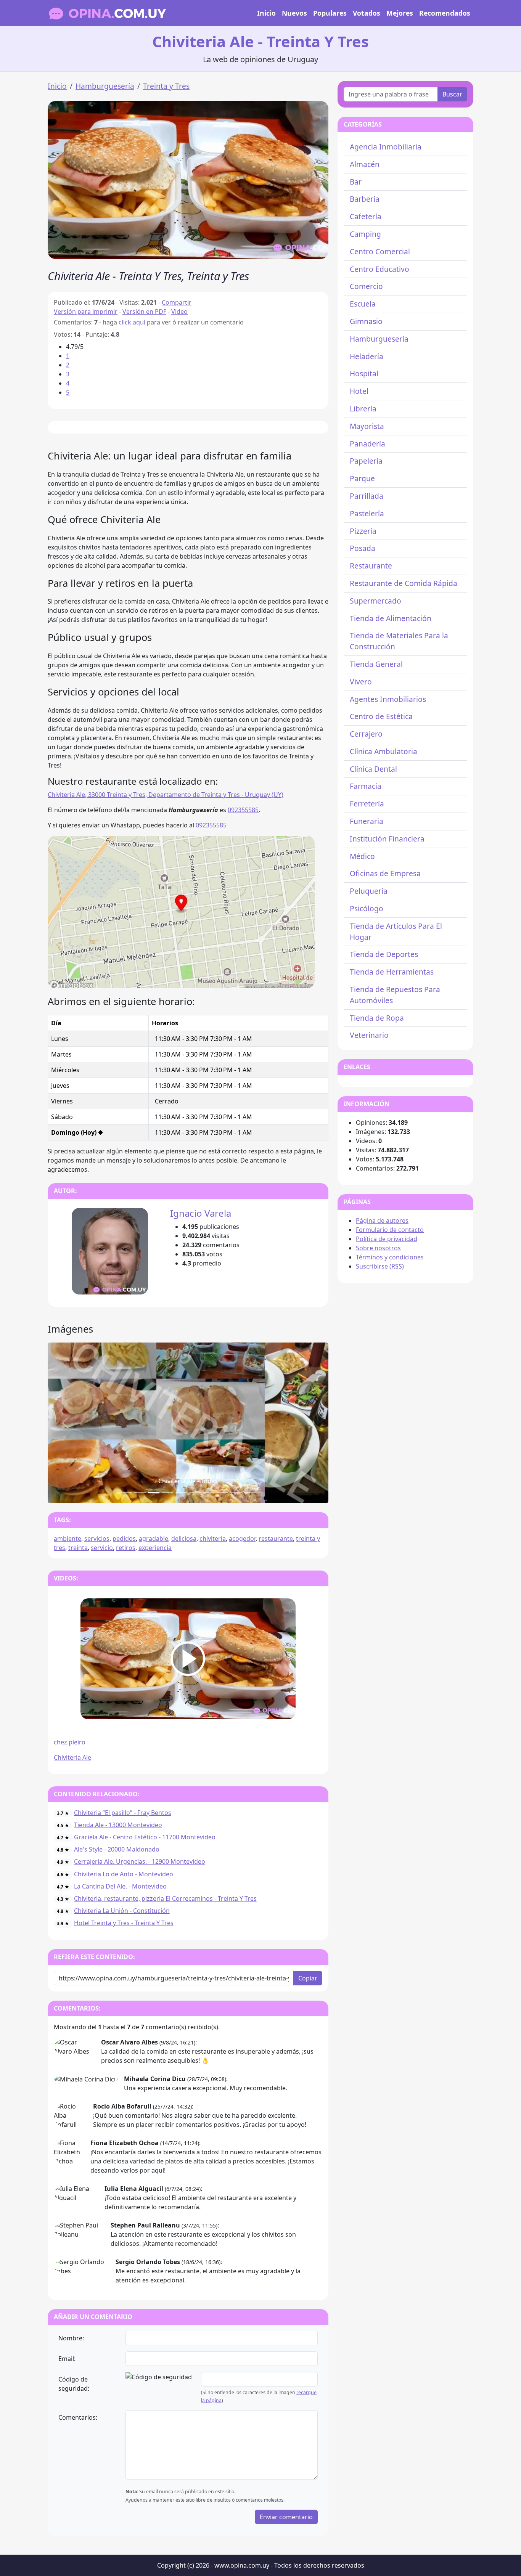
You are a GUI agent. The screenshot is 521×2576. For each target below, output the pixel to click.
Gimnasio (366, 321)
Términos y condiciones (390, 1257)
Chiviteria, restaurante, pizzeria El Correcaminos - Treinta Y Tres (165, 1898)
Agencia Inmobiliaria (386, 147)
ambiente (68, 1539)
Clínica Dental (373, 769)
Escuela (363, 304)
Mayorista (367, 426)
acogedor (242, 1539)
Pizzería (363, 531)
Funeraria (367, 821)
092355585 (243, 810)
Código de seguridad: (74, 2384)
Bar (356, 182)
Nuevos (294, 13)
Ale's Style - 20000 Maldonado (117, 1849)
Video (179, 312)
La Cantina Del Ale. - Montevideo (120, 1886)
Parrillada (367, 496)
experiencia (155, 1548)
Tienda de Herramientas (392, 972)
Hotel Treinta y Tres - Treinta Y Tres (124, 1923)
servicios (97, 1539)
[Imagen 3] (167, 1493)
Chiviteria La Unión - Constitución (122, 1911)
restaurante (276, 1539)
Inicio (266, 13)
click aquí (132, 322)
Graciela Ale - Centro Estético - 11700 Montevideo (145, 1837)
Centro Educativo (379, 269)
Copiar (308, 1978)
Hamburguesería (105, 86)
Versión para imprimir (86, 312)
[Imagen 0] (126, 1493)
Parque (362, 478)
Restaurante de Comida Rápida (404, 583)
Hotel (359, 391)
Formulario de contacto (390, 1230)
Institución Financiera (387, 839)
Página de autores (382, 1221)
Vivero (361, 682)
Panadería (367, 444)
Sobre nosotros (378, 1248)
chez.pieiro (70, 1742)
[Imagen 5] (195, 1493)
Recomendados (445, 13)
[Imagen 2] (154, 1493)
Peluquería (369, 891)
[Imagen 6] (209, 1493)
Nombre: (71, 2338)
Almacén (365, 164)
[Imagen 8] (236, 1493)
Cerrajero (366, 734)
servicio (102, 1548)
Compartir (177, 302)
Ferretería (367, 804)
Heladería (367, 356)
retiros (126, 1548)
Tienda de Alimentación (391, 618)
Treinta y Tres (166, 86)
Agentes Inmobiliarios (388, 699)
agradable (154, 1539)
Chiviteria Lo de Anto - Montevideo (124, 1874)
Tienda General (376, 664)
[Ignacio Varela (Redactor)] (110, 1251)
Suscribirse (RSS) (380, 1266)
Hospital (364, 373)
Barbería (365, 199)
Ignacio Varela (201, 1213)
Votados (367, 13)
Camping (365, 234)
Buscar (452, 94)
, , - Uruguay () (166, 795)
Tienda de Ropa (377, 1018)
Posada (363, 548)
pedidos (124, 1539)
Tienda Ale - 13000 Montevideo (118, 1825)
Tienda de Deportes (384, 954)
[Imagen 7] (222, 1493)
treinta (78, 1548)
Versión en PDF (144, 312)
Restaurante (371, 566)
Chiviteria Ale (72, 1757)
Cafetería (366, 216)
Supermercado (375, 601)
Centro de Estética (381, 716)
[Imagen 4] (181, 1493)
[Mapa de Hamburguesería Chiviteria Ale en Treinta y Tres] (181, 911)
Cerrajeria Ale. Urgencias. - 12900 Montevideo (140, 1861)
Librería (363, 409)
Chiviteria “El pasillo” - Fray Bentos (123, 1813)
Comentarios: (78, 2417)
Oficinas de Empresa (385, 873)
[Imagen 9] (250, 1493)
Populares (330, 13)
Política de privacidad (387, 1239)
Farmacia (366, 786)
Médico (362, 856)
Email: (67, 2359)
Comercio (366, 286)
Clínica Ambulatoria (384, 751)
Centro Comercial (380, 251)
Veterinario (369, 1035)
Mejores (400, 13)
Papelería (366, 461)
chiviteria (213, 1539)
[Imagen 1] (140, 1493)
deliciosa (184, 1539)
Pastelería (367, 513)
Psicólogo (367, 908)
